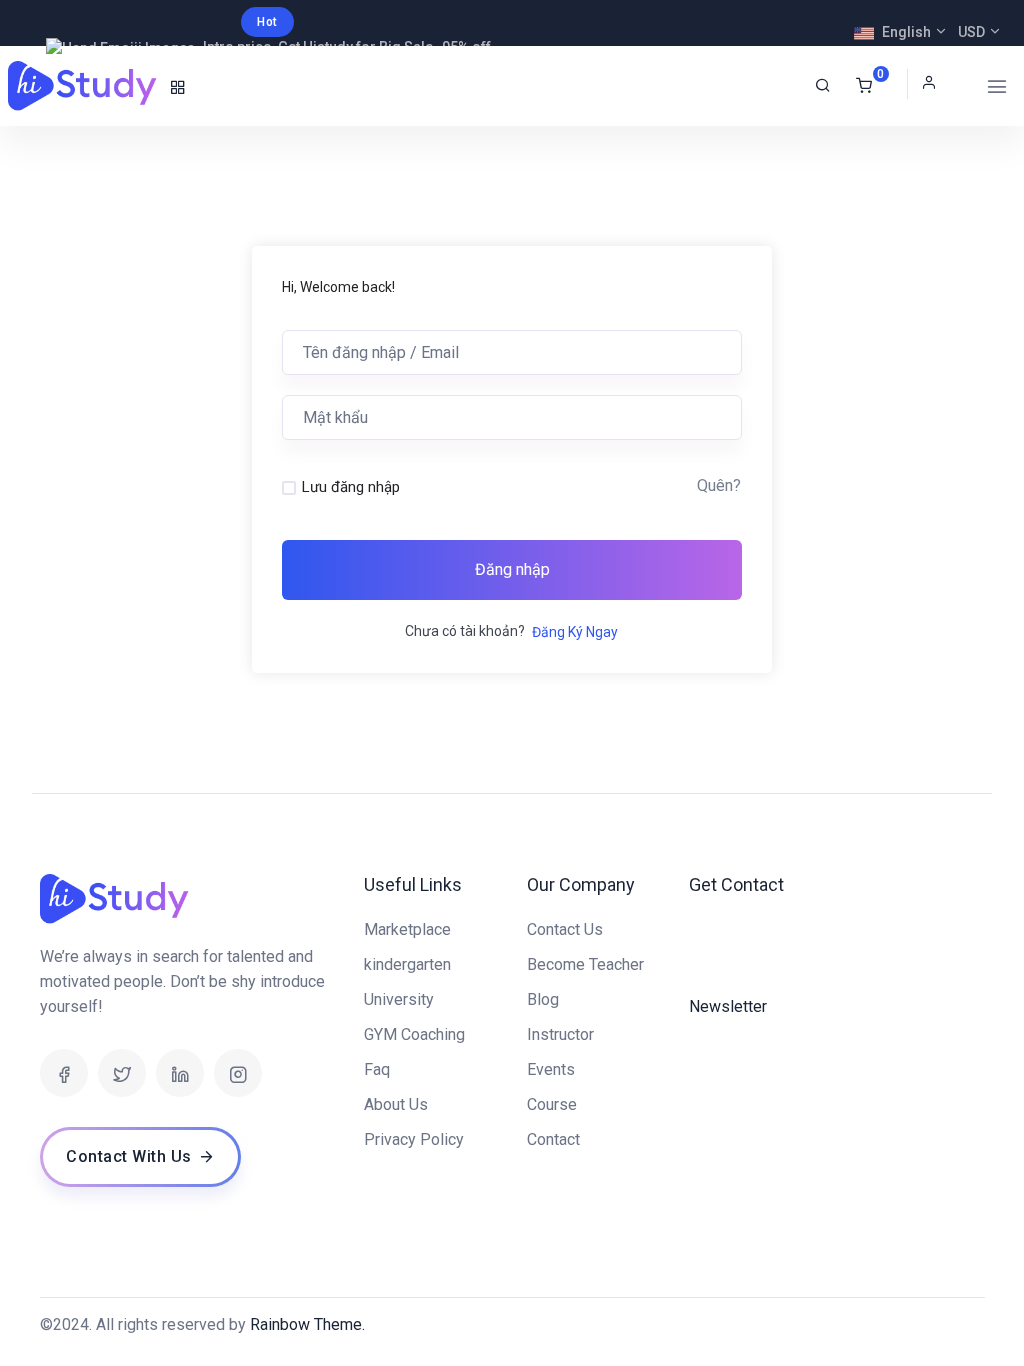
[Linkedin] (180, 1073)
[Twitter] (122, 1073)
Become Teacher (585, 964)
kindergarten (407, 964)
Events (551, 1069)
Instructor (560, 1034)
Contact (553, 1139)
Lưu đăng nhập (351, 487)
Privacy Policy (414, 1139)
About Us (396, 1104)
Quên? (719, 485)
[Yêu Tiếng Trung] (84, 86)
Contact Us (565, 929)
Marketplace (407, 929)
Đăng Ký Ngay (575, 632)
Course (552, 1104)
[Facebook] (64, 1073)
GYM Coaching (414, 1034)
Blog (543, 999)
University (399, 999)
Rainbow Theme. (307, 1324)
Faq (377, 1069)
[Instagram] (238, 1073)
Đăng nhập (512, 569)
